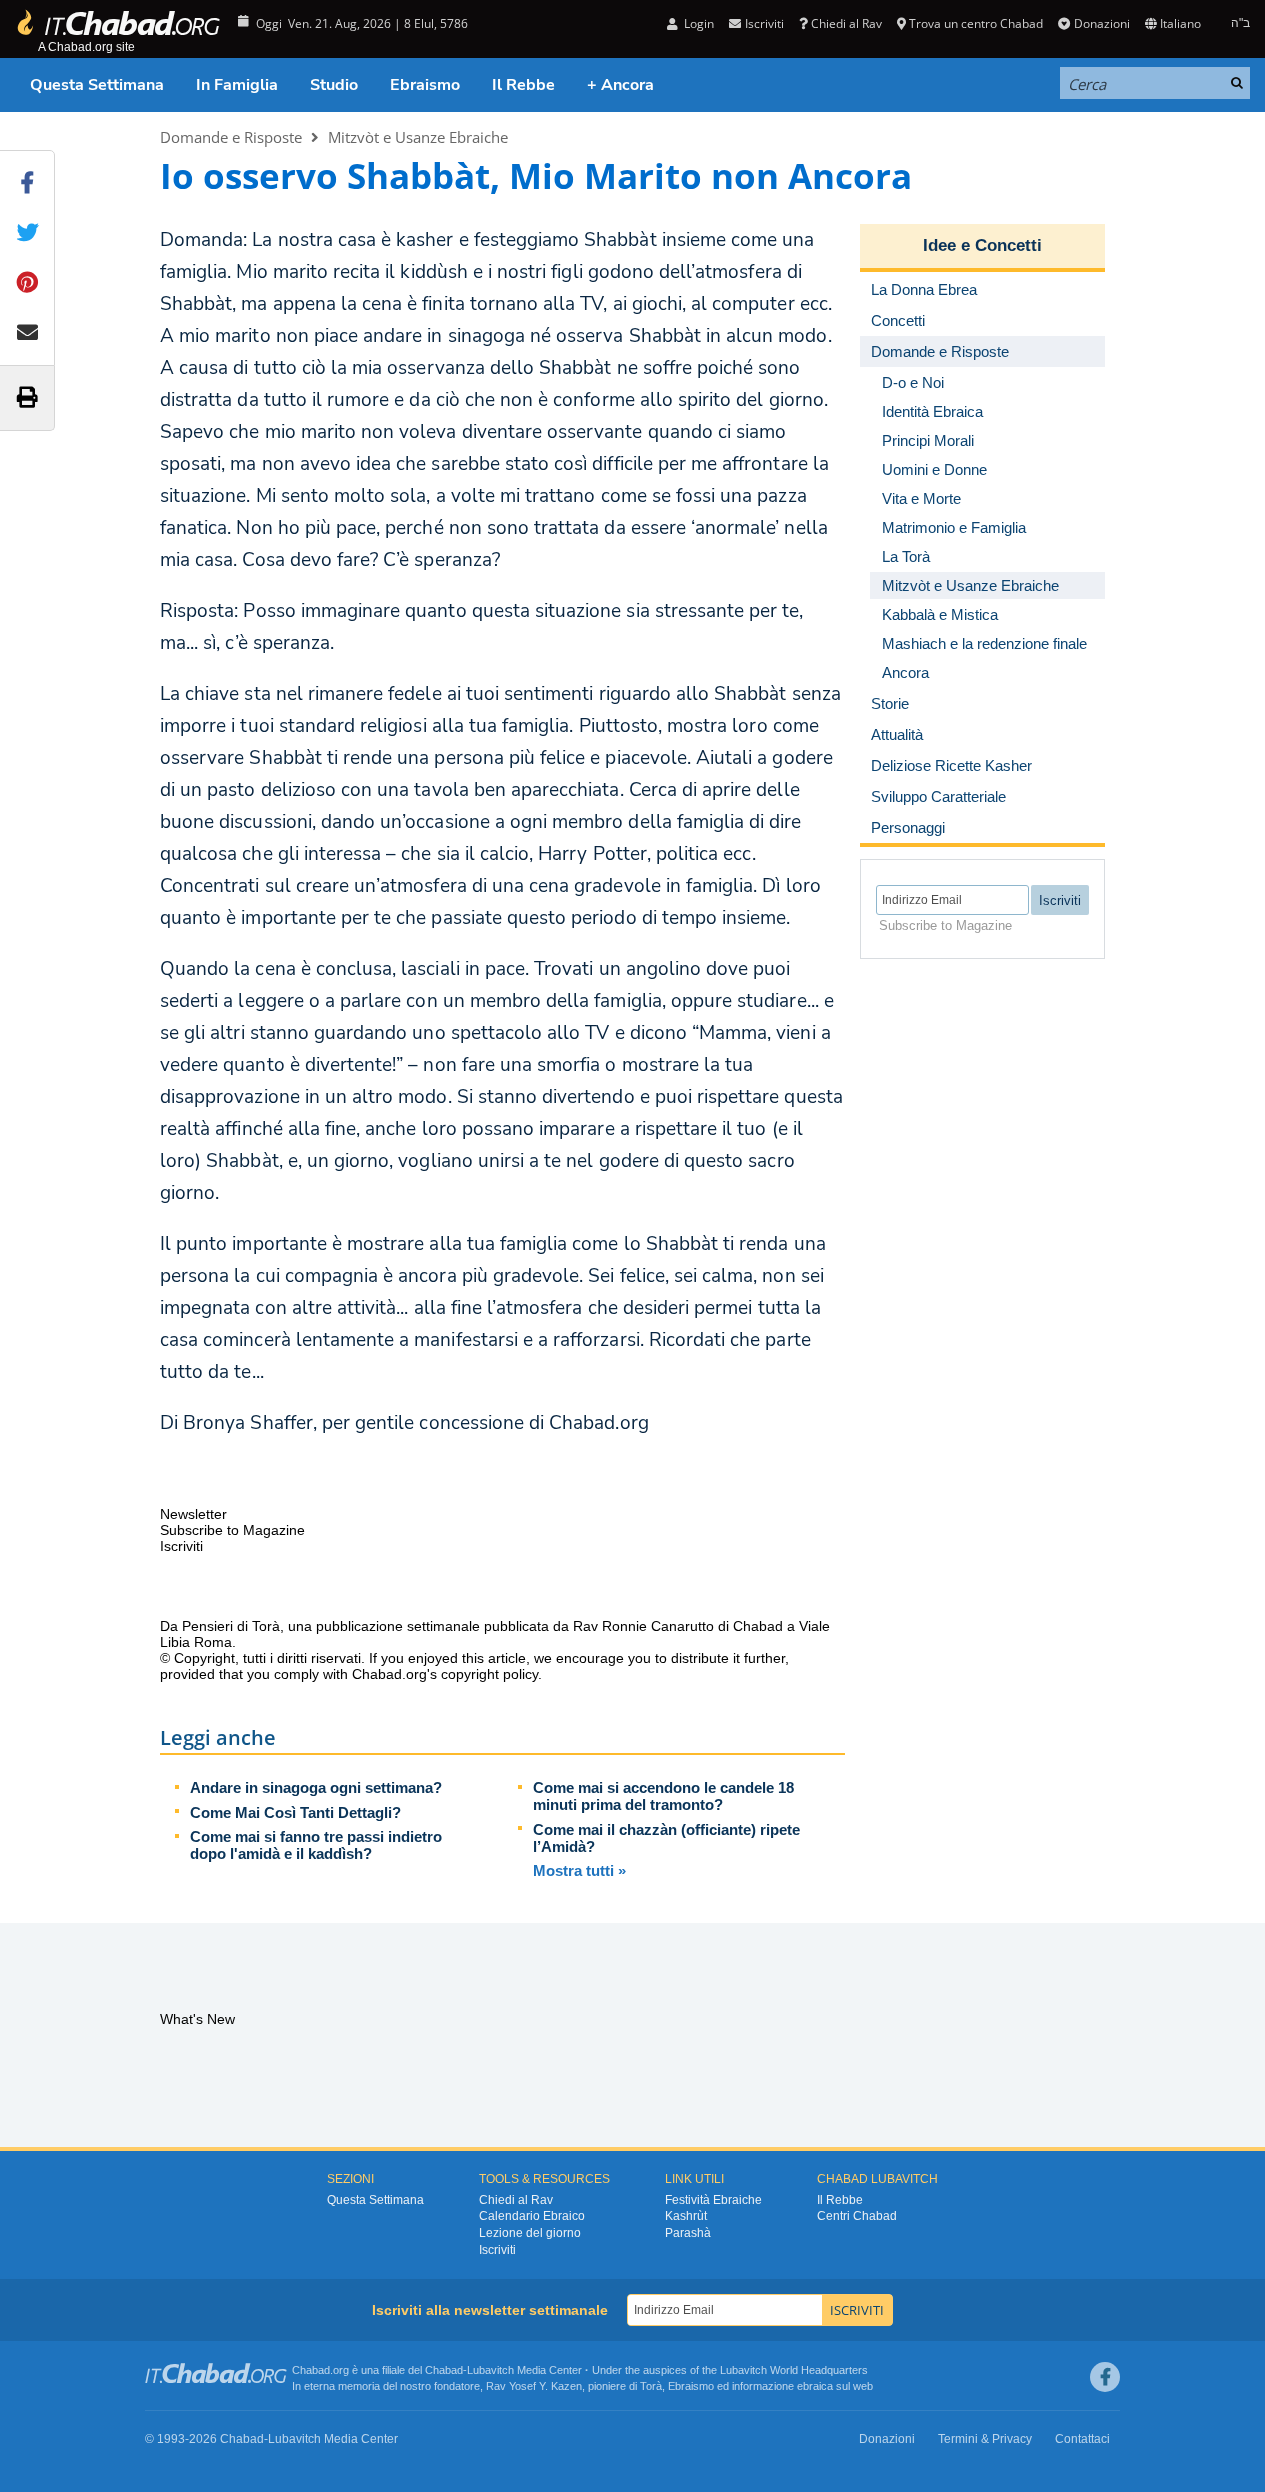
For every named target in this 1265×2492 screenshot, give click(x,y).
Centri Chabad (857, 2216)
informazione (763, 2386)
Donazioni (1101, 23)
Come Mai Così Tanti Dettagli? (295, 1812)
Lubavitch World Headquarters (794, 2370)
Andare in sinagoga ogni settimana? (316, 1787)
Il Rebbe (523, 85)
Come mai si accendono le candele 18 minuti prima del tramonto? (663, 1796)
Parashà (688, 2233)
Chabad (444, 2370)
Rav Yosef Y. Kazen (534, 2386)
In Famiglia (237, 85)
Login (697, 23)
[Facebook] (1105, 2377)
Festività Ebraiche (713, 2200)
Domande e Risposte (231, 137)
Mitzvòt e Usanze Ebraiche (418, 137)
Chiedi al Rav (846, 23)
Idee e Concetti (982, 245)
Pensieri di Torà (231, 1626)
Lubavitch (490, 2370)
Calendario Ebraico (532, 2216)
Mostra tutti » (579, 1870)
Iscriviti (497, 2250)
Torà (651, 2386)
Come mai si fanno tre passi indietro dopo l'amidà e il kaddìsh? (316, 1845)
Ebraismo (425, 85)
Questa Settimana (97, 85)
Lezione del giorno (530, 2233)
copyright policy (489, 1674)
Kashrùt (686, 2216)
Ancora (905, 672)
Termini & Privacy (985, 2439)
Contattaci (1082, 2439)
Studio (334, 85)
